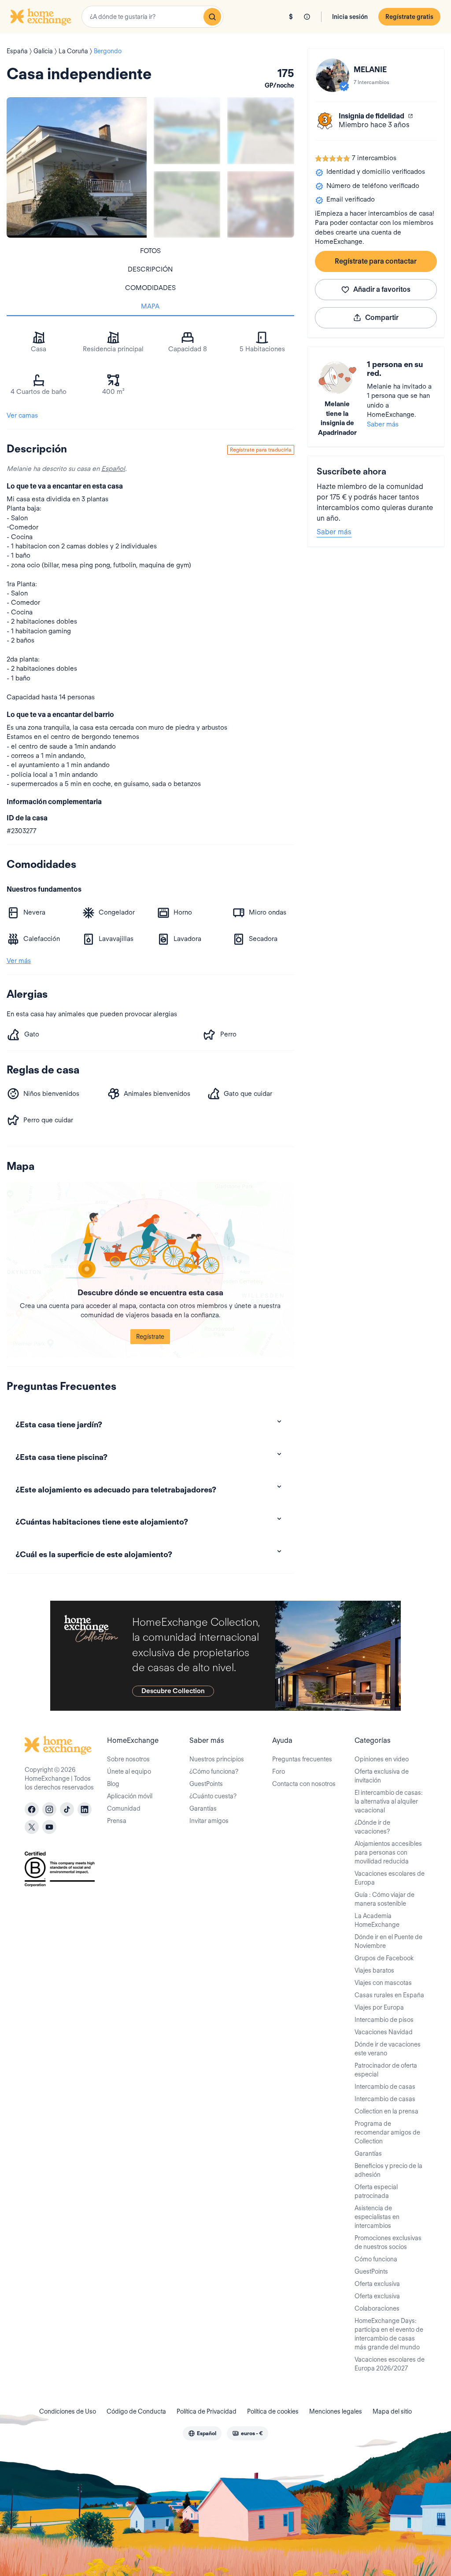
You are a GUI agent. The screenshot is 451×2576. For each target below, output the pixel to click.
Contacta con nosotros (304, 1784)
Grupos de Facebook (384, 1958)
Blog (113, 1784)
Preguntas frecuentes (302, 1759)
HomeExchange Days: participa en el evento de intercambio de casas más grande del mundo (389, 2334)
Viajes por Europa (379, 2007)
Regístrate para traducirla (261, 450)
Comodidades (150, 288)
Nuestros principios (217, 1759)
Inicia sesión (350, 17)
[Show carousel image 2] (261, 130)
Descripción (150, 269)
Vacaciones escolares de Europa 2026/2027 (390, 2364)
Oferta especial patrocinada (376, 2191)
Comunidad (124, 1808)
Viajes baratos (374, 1970)
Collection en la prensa (386, 2111)
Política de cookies (273, 2411)
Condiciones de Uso (68, 2411)
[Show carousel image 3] (187, 204)
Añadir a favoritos (382, 289)
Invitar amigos (209, 1821)
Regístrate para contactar (376, 261)
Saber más (383, 424)
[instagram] (49, 1809)
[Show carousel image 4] (261, 204)
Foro (279, 1771)
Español (113, 469)
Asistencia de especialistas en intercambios (377, 2217)
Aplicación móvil (130, 1796)
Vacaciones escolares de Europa (390, 1878)
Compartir (382, 318)
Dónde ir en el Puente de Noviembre (388, 1941)
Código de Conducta (136, 2411)
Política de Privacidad (207, 2411)
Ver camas (22, 415)
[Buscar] (212, 17)
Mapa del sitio (392, 2411)
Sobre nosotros (128, 1759)
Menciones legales (336, 2411)
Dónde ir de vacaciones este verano (388, 2049)
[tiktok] (67, 1809)
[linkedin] (85, 1809)
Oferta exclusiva (377, 2284)
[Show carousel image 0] (77, 167)
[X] (32, 1827)
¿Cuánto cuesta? (213, 1796)
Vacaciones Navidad (384, 2032)
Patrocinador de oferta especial (386, 2070)
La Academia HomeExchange (377, 1920)
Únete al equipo (129, 1771)
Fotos (150, 251)
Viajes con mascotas (383, 1983)
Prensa (117, 1821)
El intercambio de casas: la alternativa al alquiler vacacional (389, 1801)
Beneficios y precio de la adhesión (388, 2170)
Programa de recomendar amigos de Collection (387, 2132)
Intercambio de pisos (384, 2020)
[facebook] (32, 1809)
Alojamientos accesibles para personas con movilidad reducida (388, 1852)
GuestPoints (206, 1784)
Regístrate (150, 1337)
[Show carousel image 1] (187, 130)
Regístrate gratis (409, 17)
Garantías (203, 1808)
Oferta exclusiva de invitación (382, 1776)
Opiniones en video (382, 1759)
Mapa (150, 306)
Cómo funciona (376, 2259)
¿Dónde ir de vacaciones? (372, 1827)
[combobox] (152, 17)
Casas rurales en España (389, 1995)
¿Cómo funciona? (214, 1771)
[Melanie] (333, 75)
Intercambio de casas (385, 2087)
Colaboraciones (377, 2308)
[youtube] (49, 1827)
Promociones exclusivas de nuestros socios (388, 2242)
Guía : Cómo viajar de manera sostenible (384, 1899)
